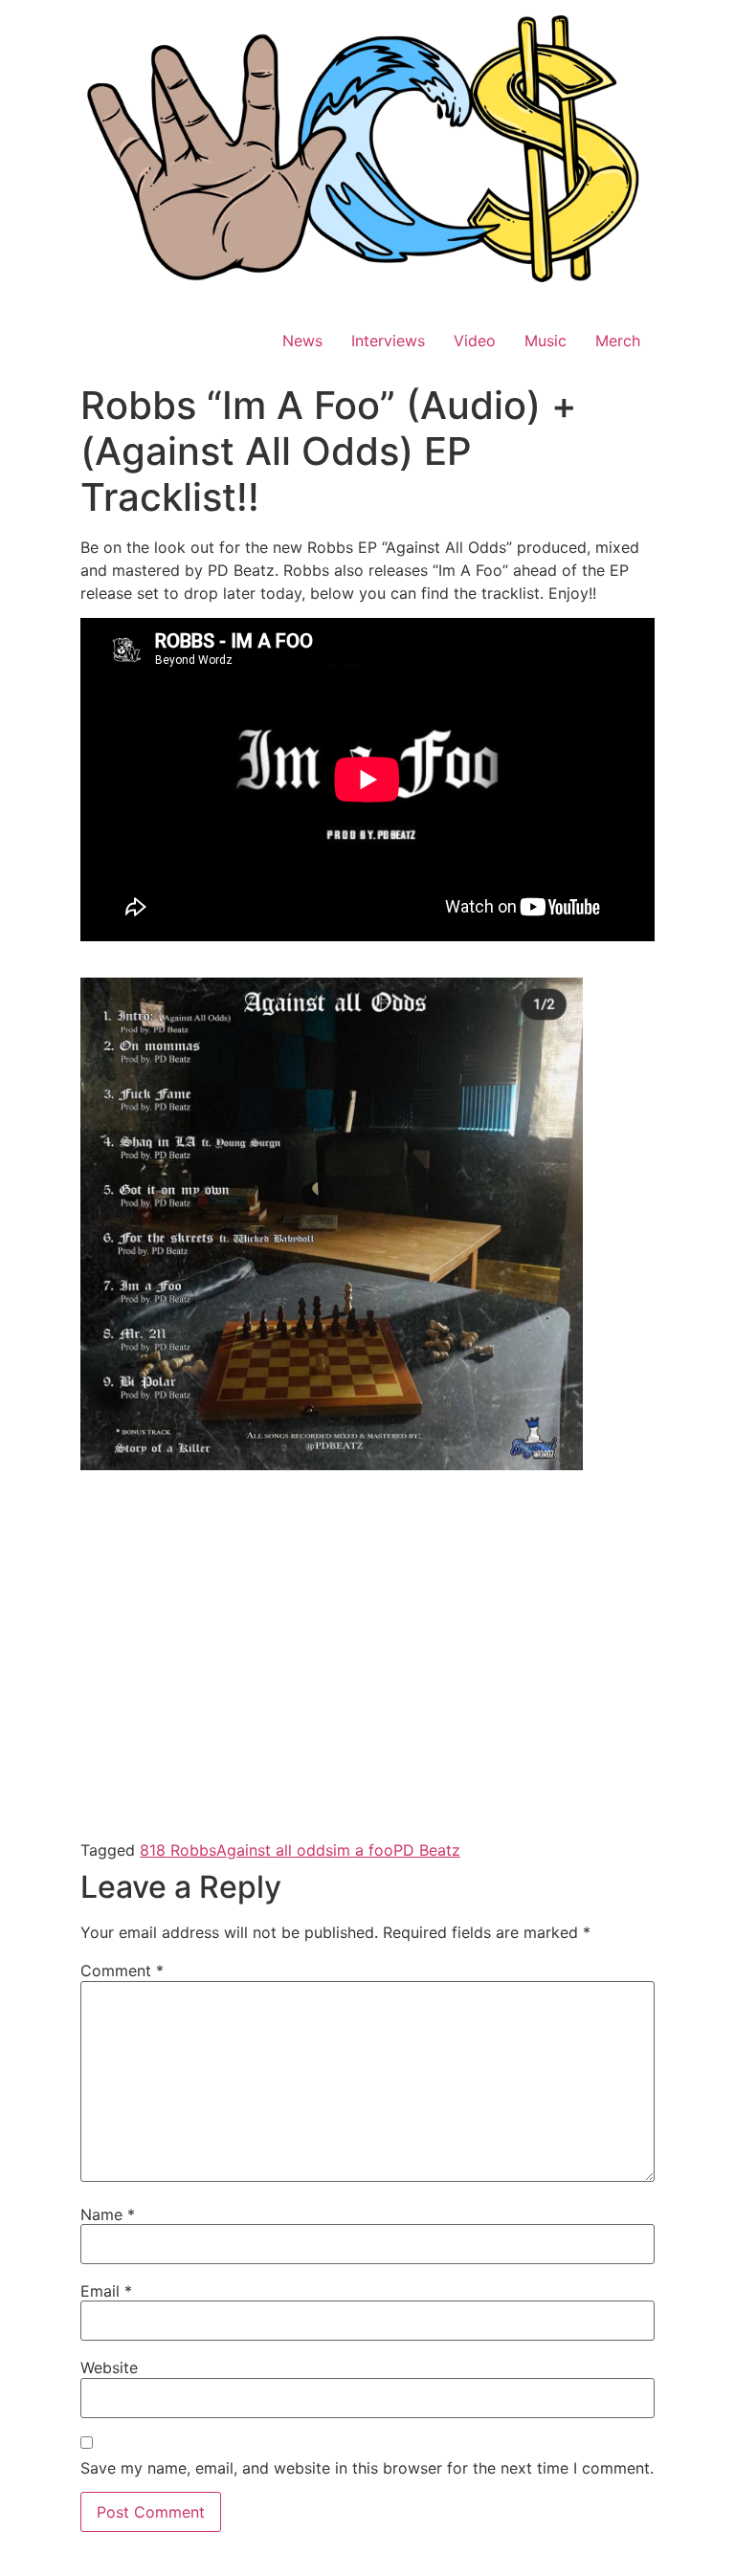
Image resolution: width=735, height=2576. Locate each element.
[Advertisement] (367, 1623)
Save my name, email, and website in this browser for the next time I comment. (367, 2468)
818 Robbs (178, 1850)
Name (108, 2214)
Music (546, 341)
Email (106, 2291)
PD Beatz (427, 1850)
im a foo (363, 1850)
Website (109, 2367)
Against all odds (275, 1850)
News (302, 341)
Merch (618, 341)
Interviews (388, 341)
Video (475, 341)
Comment (122, 1971)
